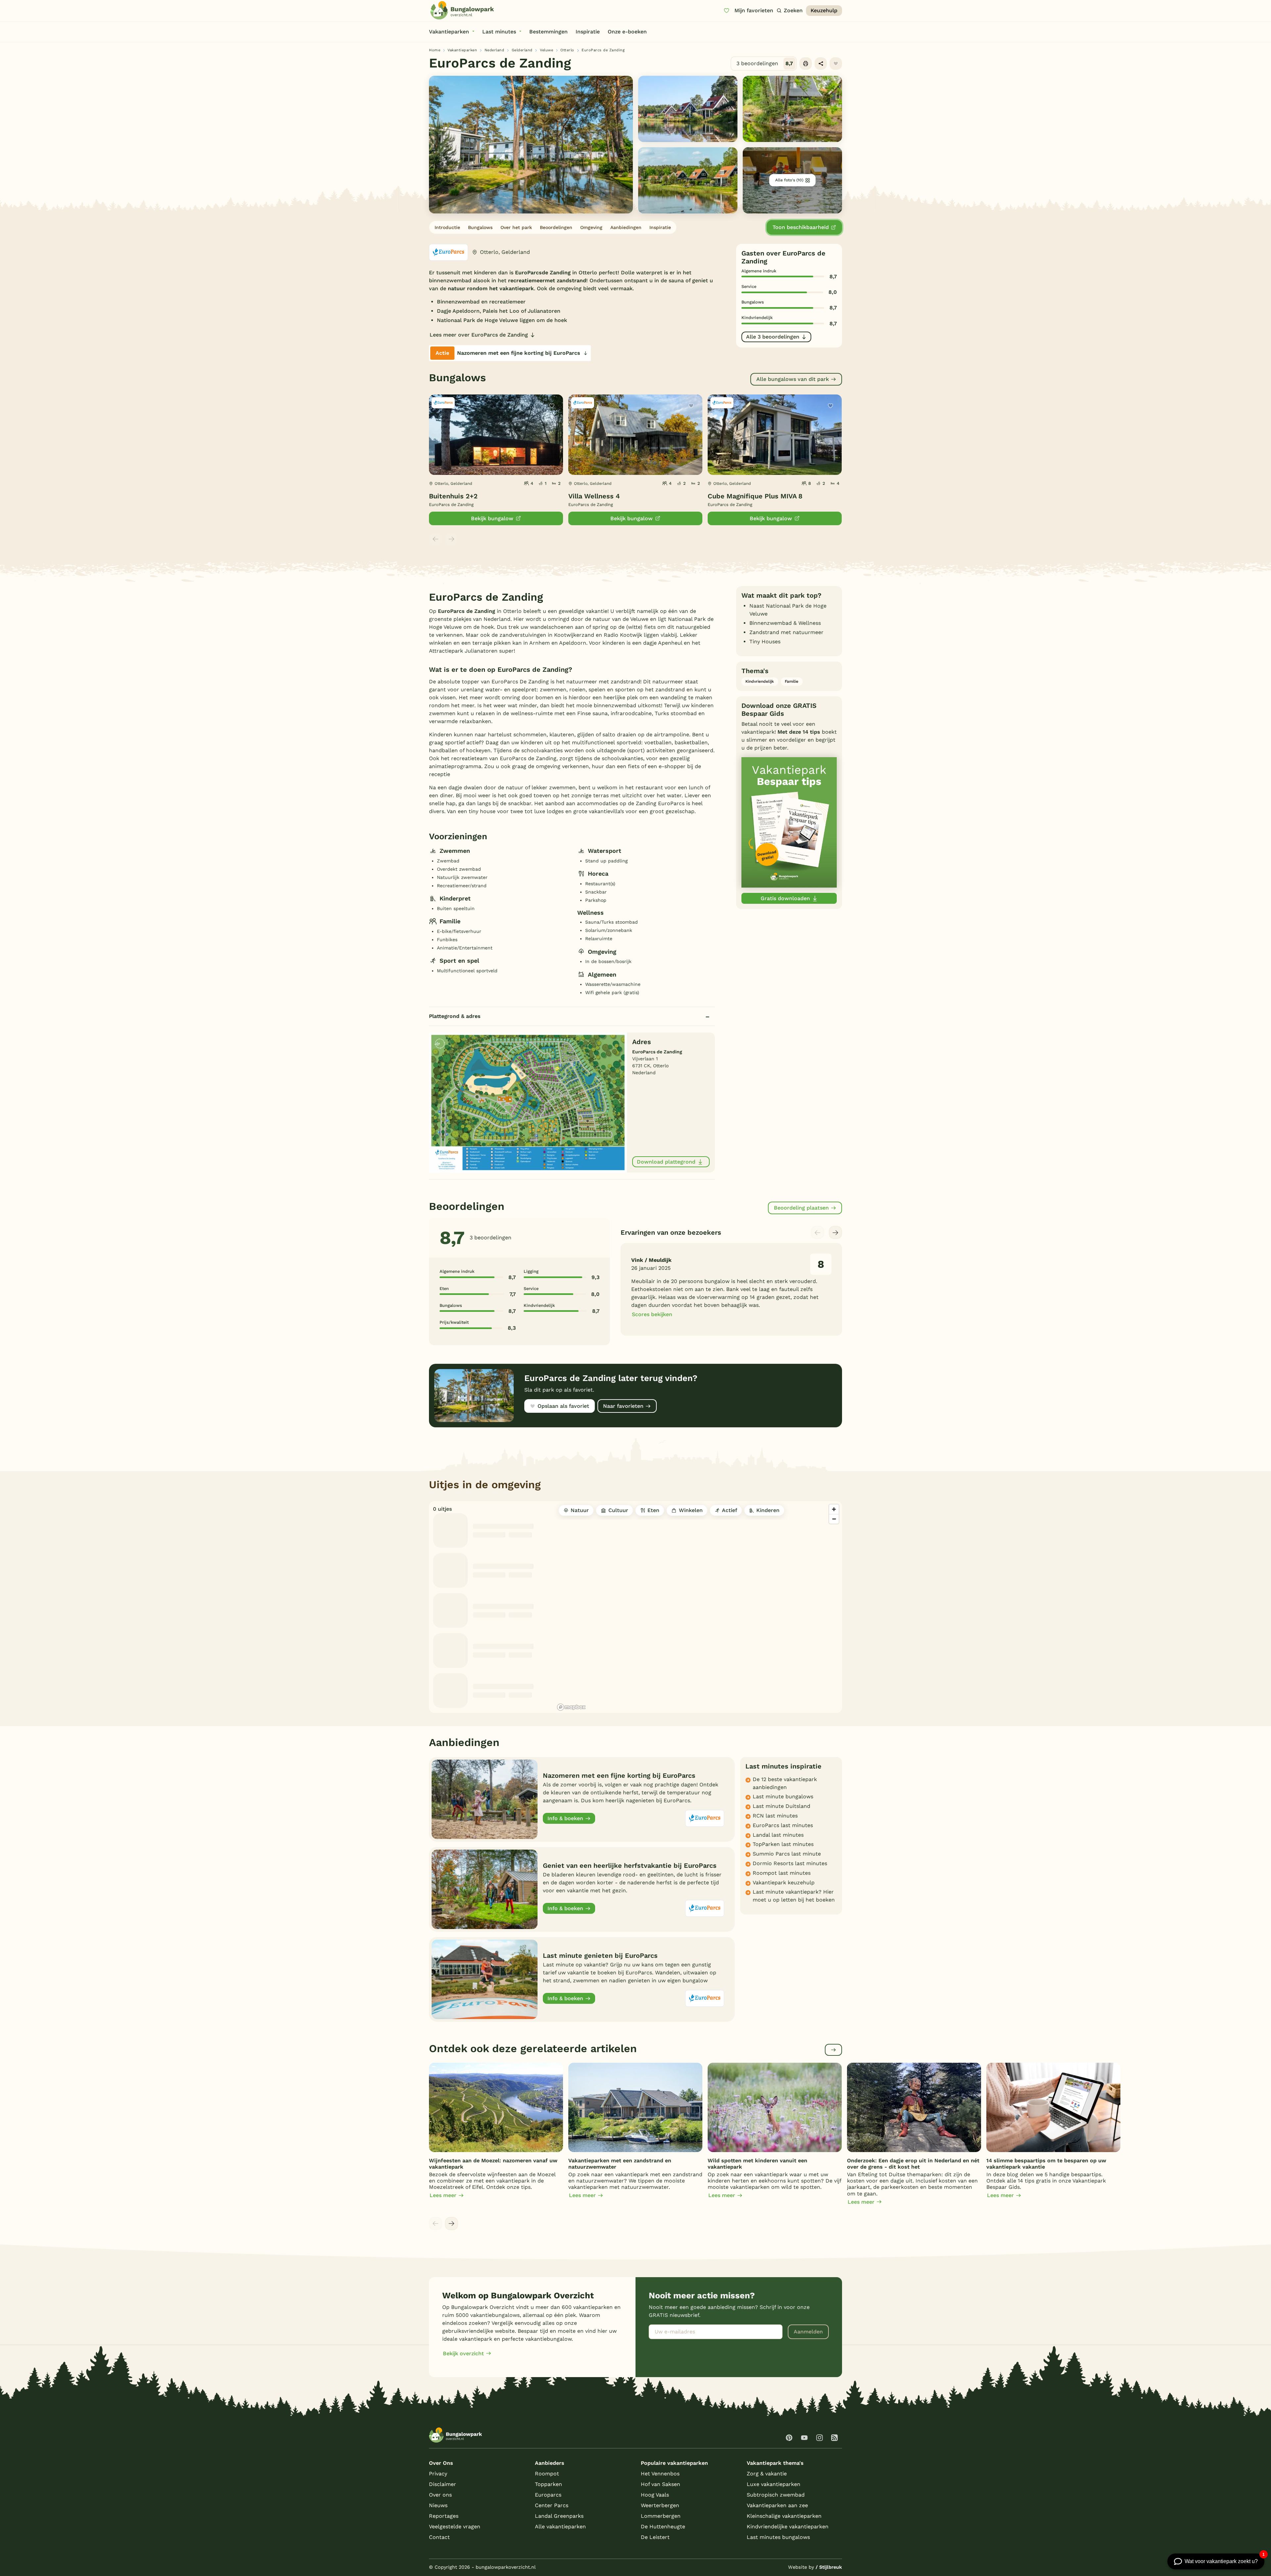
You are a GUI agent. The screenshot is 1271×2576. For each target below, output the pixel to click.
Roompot (547, 2474)
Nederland (494, 50)
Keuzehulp (824, 10)
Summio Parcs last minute (787, 1854)
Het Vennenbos (660, 2474)
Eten (653, 1510)
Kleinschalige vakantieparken (784, 2516)
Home (435, 50)
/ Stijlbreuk (829, 2567)
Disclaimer (443, 2484)
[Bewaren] (836, 64)
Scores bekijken (652, 1314)
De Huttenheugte (663, 2527)
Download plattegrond (666, 1162)
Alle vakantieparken (560, 2527)
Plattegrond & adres (455, 1016)
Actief (730, 1510)
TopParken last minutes (783, 1844)
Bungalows (480, 227)
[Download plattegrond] (528, 1102)
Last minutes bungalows (778, 2537)
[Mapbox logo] (571, 1707)
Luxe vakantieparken (774, 2484)
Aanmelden (808, 2332)
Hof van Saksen (660, 2484)
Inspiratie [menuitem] (588, 32)
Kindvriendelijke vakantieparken (788, 2527)
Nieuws (438, 2505)
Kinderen (768, 1510)
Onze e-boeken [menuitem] (627, 32)
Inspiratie (660, 227)
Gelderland (522, 50)
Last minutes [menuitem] (499, 32)
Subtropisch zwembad (776, 2495)
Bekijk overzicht (463, 2353)
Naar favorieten (623, 1406)
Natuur (580, 1510)
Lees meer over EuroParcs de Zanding (479, 335)
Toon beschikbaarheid (801, 227)
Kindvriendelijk (760, 681)
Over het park (516, 227)
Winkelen (691, 1510)
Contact (439, 2537)
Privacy (438, 2474)
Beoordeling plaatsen (801, 1208)
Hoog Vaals (655, 2495)
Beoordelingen (556, 227)
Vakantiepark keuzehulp (784, 1883)
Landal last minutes (778, 1835)
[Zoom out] (834, 1519)
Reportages (444, 2516)
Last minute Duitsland (781, 1806)
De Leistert (655, 2537)
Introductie (447, 227)
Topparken (548, 2484)
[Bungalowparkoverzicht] (462, 10)
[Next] (835, 1232)
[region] (698, 1607)
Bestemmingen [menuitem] (548, 32)
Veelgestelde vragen (455, 2527)
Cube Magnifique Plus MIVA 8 (755, 496)
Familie (792, 681)
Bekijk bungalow (492, 518)
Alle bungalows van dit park (793, 379)
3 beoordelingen (765, 63)
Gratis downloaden (785, 898)
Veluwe (546, 50)
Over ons (440, 2495)
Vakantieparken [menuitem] (449, 32)
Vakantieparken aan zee (777, 2505)
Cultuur (618, 1510)
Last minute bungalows (783, 1796)
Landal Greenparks (559, 2516)
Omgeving (591, 227)
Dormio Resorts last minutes (790, 1863)
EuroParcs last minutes (783, 1825)
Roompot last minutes (782, 1873)
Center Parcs (552, 2505)
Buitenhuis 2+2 (453, 496)
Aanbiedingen (626, 227)
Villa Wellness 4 (594, 496)
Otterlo (567, 50)
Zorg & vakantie (767, 2474)
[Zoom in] (834, 1509)
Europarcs (548, 2495)
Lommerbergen (661, 2516)
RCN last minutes (775, 1816)
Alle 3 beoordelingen (773, 337)
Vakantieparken (462, 50)
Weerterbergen (660, 2505)
